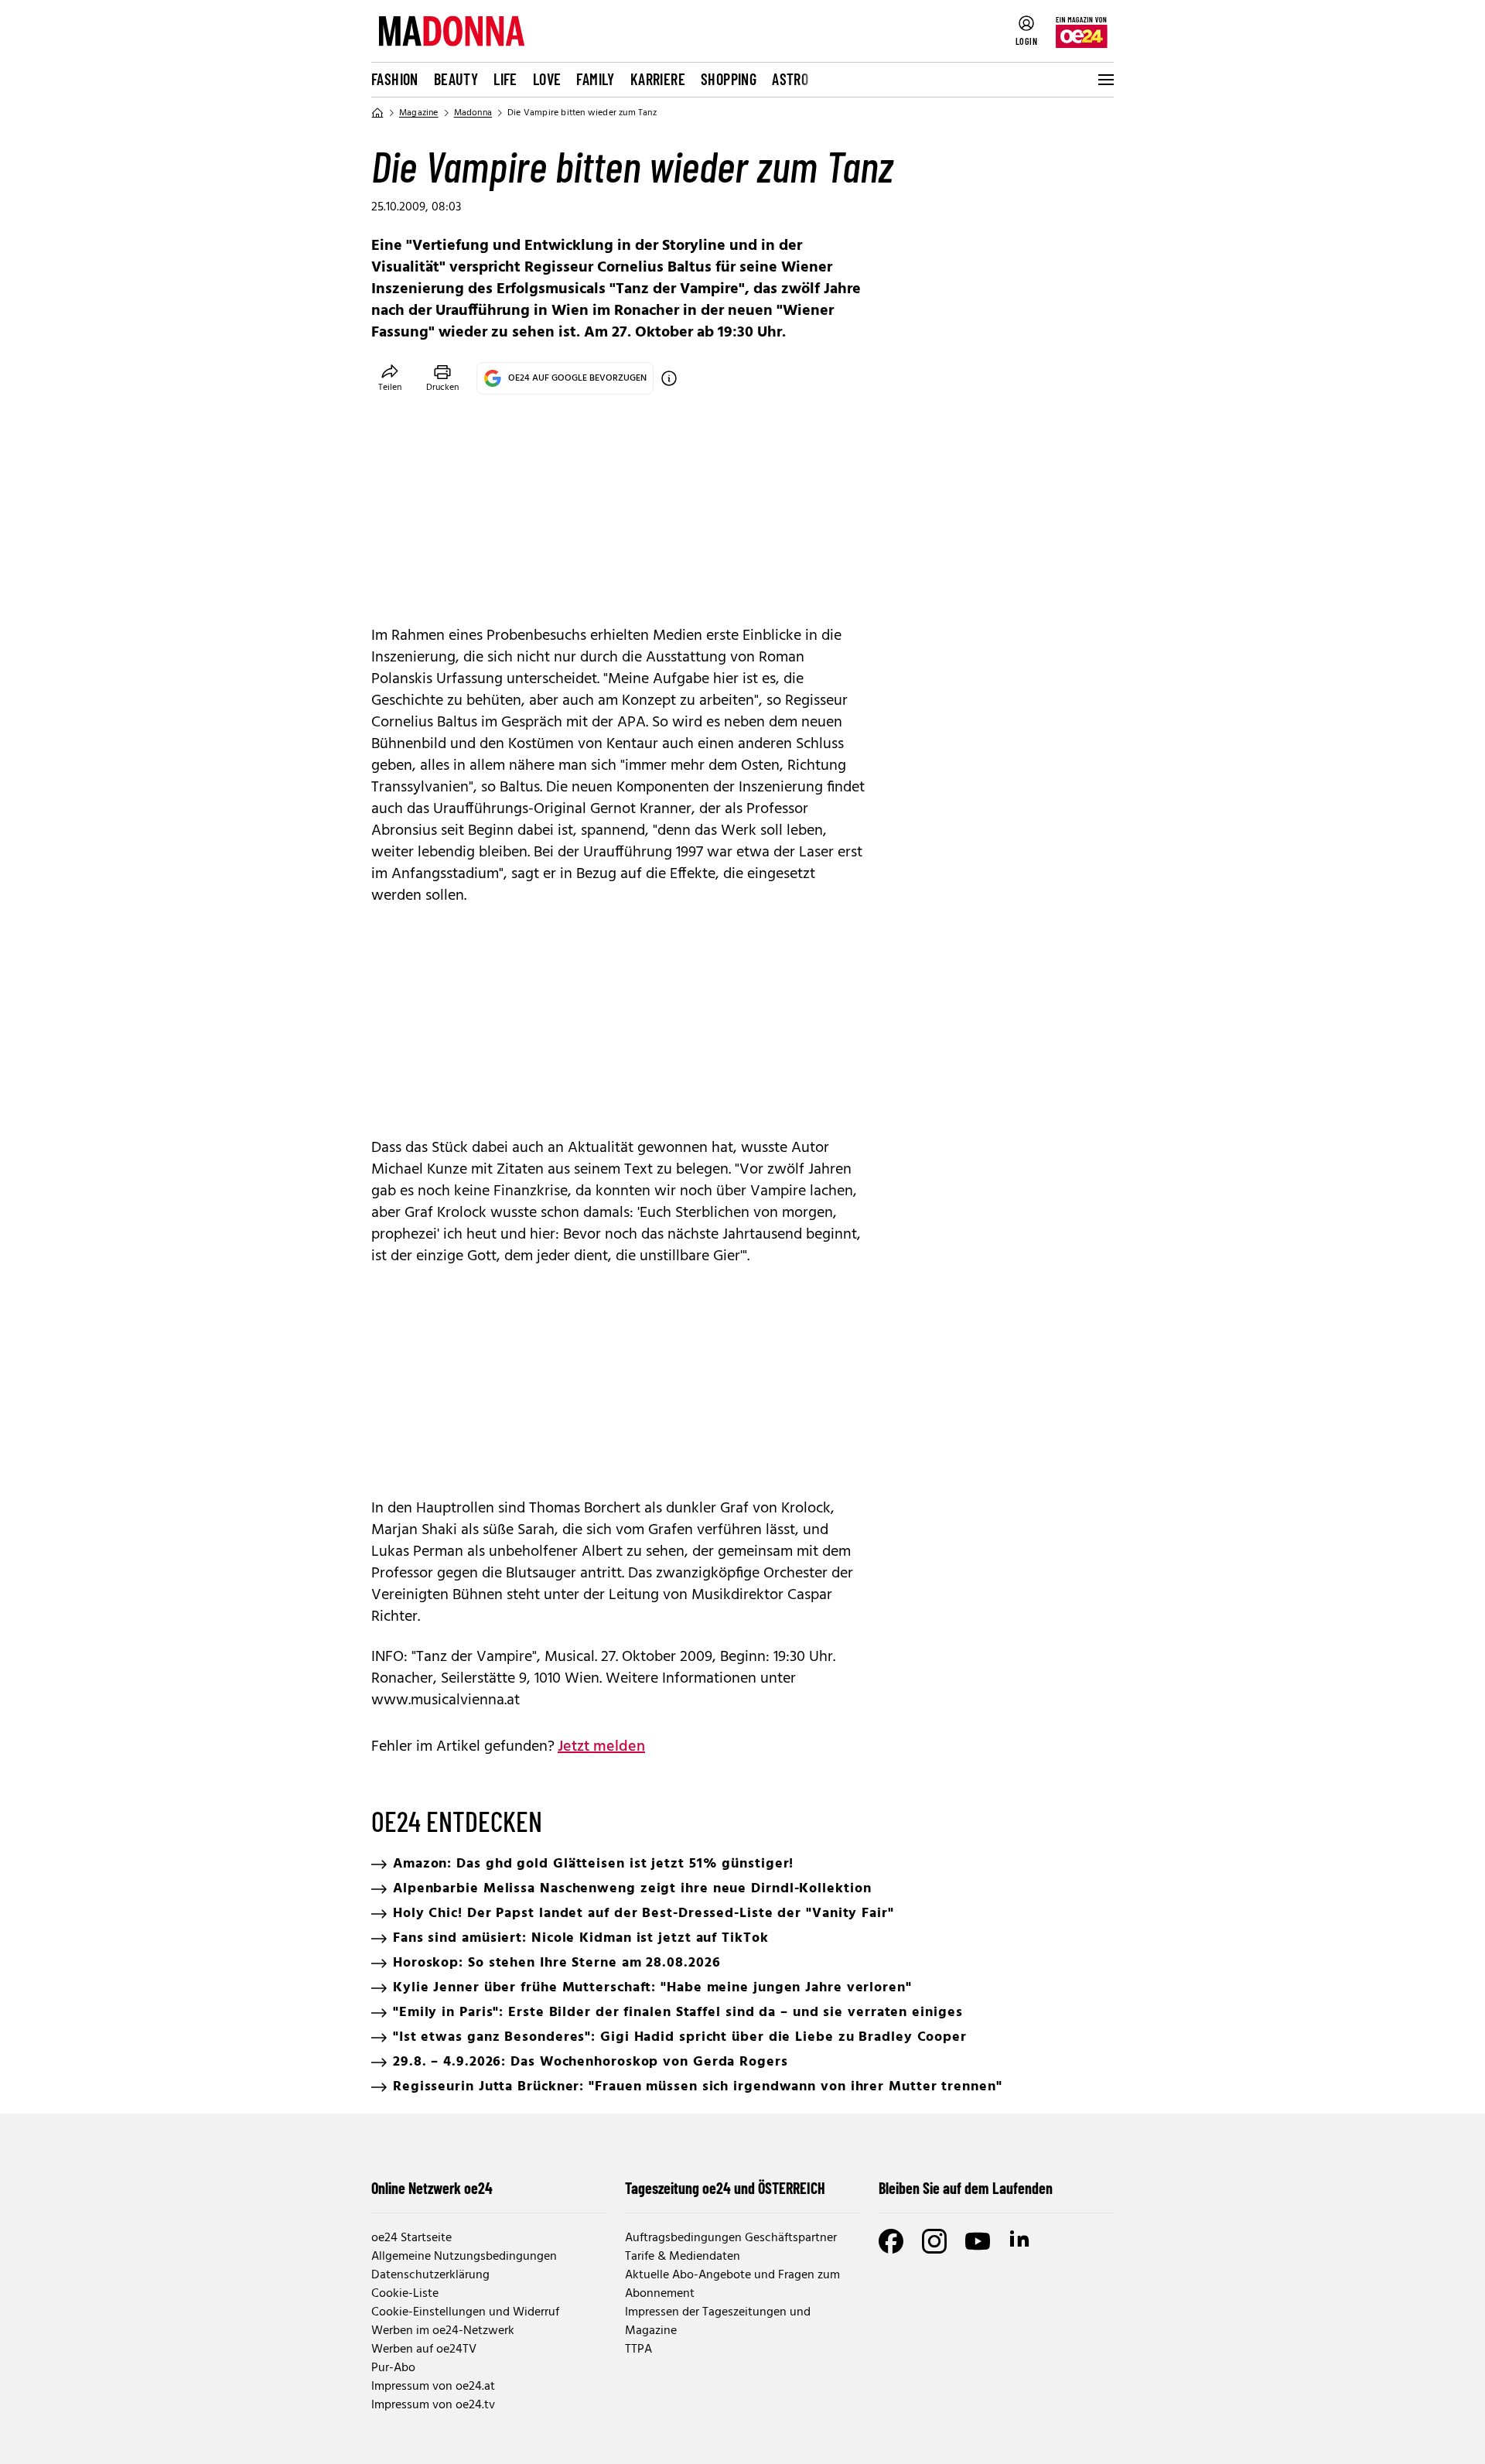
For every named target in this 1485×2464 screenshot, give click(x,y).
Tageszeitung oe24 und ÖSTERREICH (725, 2188)
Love (547, 79)
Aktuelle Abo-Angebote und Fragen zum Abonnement (732, 2285)
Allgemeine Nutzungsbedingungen (464, 2257)
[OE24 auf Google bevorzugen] (669, 378)
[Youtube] (978, 2241)
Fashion (395, 79)
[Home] (377, 113)
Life (505, 79)
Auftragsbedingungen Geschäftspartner (731, 2238)
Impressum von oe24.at (433, 2387)
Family (595, 79)
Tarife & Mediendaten (683, 2257)
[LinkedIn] (1021, 2241)
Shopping (729, 79)
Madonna (473, 113)
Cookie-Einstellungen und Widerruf (465, 2312)
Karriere (658, 79)
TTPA (638, 2350)
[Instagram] (934, 2241)
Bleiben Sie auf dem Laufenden (966, 2188)
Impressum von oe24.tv (433, 2405)
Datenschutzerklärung (430, 2275)
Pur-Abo (393, 2368)
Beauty (456, 79)
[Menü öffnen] (1104, 80)
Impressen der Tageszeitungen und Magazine (718, 2322)
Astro (790, 79)
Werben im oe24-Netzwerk (443, 2331)
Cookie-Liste (405, 2294)
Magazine (419, 113)
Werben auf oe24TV (424, 2350)
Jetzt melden (601, 1747)
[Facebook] (891, 2241)
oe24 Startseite (411, 2238)
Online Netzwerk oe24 (432, 2188)
